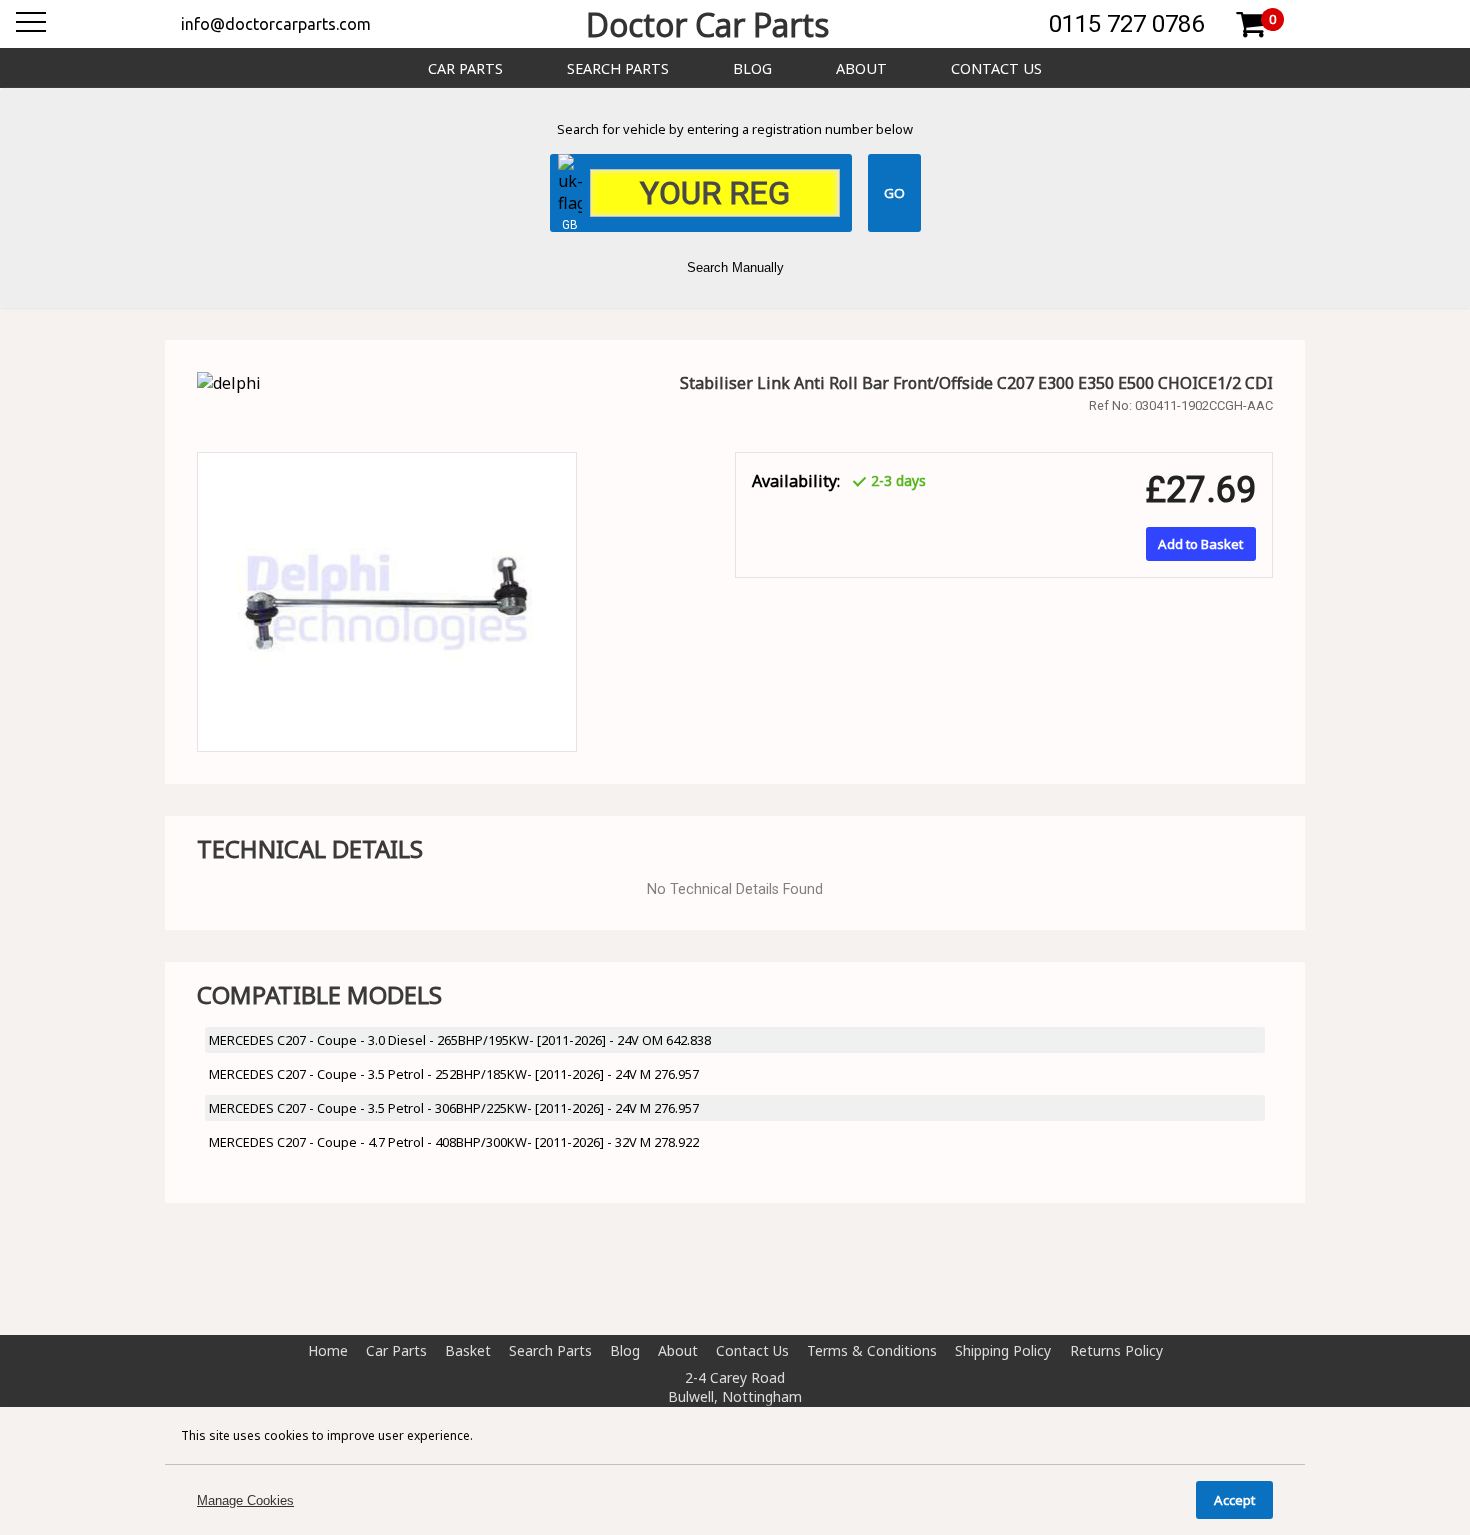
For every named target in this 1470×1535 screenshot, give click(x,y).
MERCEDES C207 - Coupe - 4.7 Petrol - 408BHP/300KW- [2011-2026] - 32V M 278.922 (454, 1142)
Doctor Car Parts (707, 24)
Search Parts (618, 68)
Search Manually (735, 267)
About (861, 68)
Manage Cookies (245, 1500)
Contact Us (996, 68)
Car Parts (465, 68)
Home (328, 1350)
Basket (468, 1350)
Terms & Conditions (872, 1350)
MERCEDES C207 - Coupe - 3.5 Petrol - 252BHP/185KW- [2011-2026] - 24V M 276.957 (454, 1074)
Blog (752, 68)
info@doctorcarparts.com (276, 24)
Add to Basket (1200, 544)
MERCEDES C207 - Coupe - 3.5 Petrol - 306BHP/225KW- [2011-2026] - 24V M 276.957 (454, 1108)
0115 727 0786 (1126, 24)
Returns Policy (1116, 1350)
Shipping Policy (1003, 1350)
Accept (1234, 1500)
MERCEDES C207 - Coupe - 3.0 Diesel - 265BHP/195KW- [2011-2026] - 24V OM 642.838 (460, 1040)
